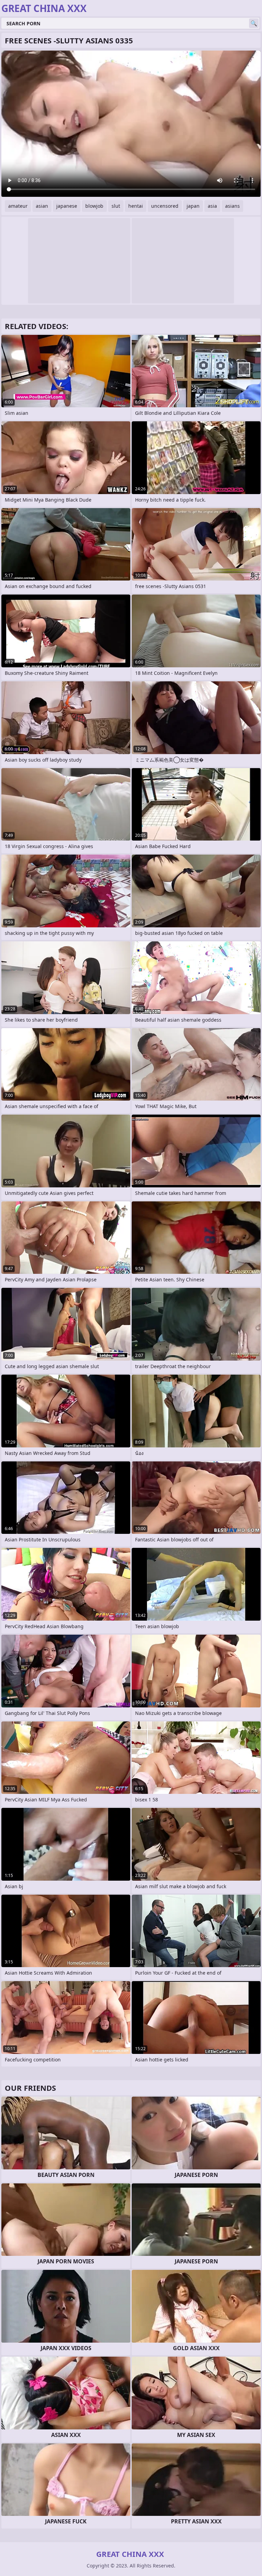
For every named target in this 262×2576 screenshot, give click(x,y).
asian (42, 206)
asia (212, 206)
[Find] (254, 23)
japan (193, 206)
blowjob (94, 206)
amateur (18, 206)
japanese (67, 206)
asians (232, 206)
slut (116, 206)
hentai (136, 206)
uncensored (165, 206)
